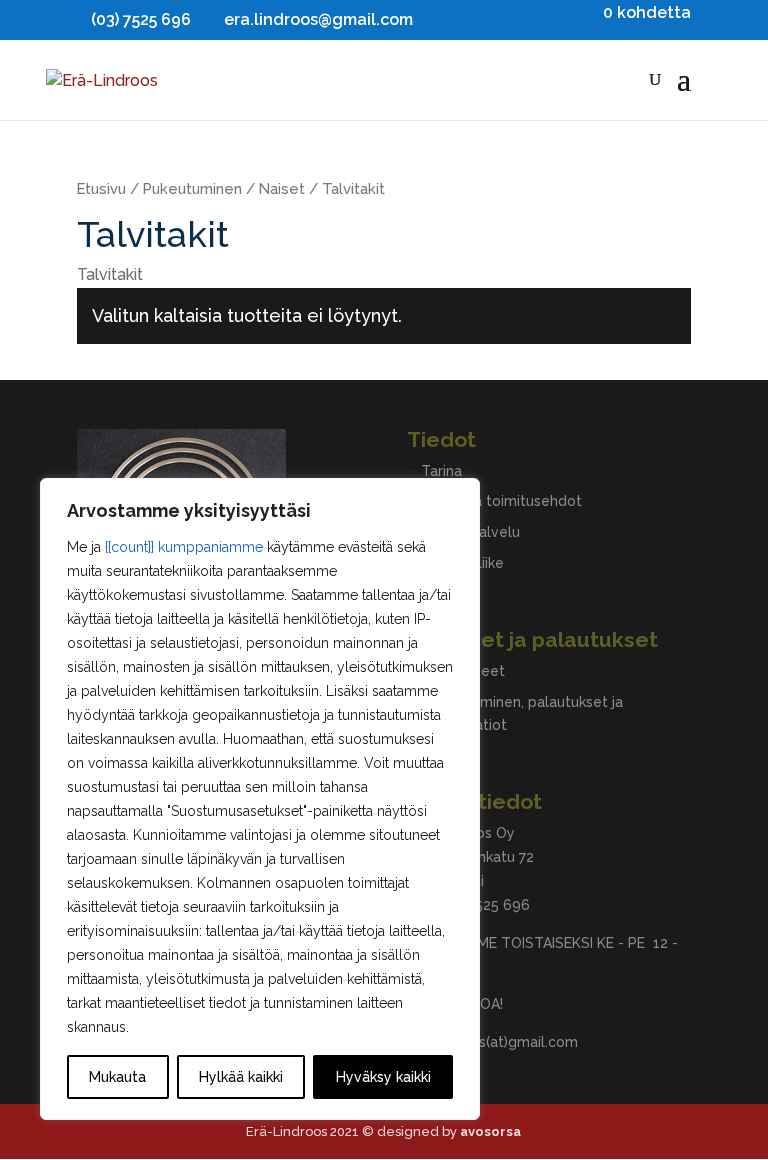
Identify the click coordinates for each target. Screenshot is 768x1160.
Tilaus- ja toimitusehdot (501, 501)
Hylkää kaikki (241, 1077)
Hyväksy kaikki (383, 1077)
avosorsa (490, 1131)
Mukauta (117, 1077)
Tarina (441, 471)
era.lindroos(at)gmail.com (492, 1042)
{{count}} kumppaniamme (184, 547)
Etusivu (101, 188)
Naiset (282, 188)
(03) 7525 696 (484, 905)
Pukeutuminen (192, 188)
